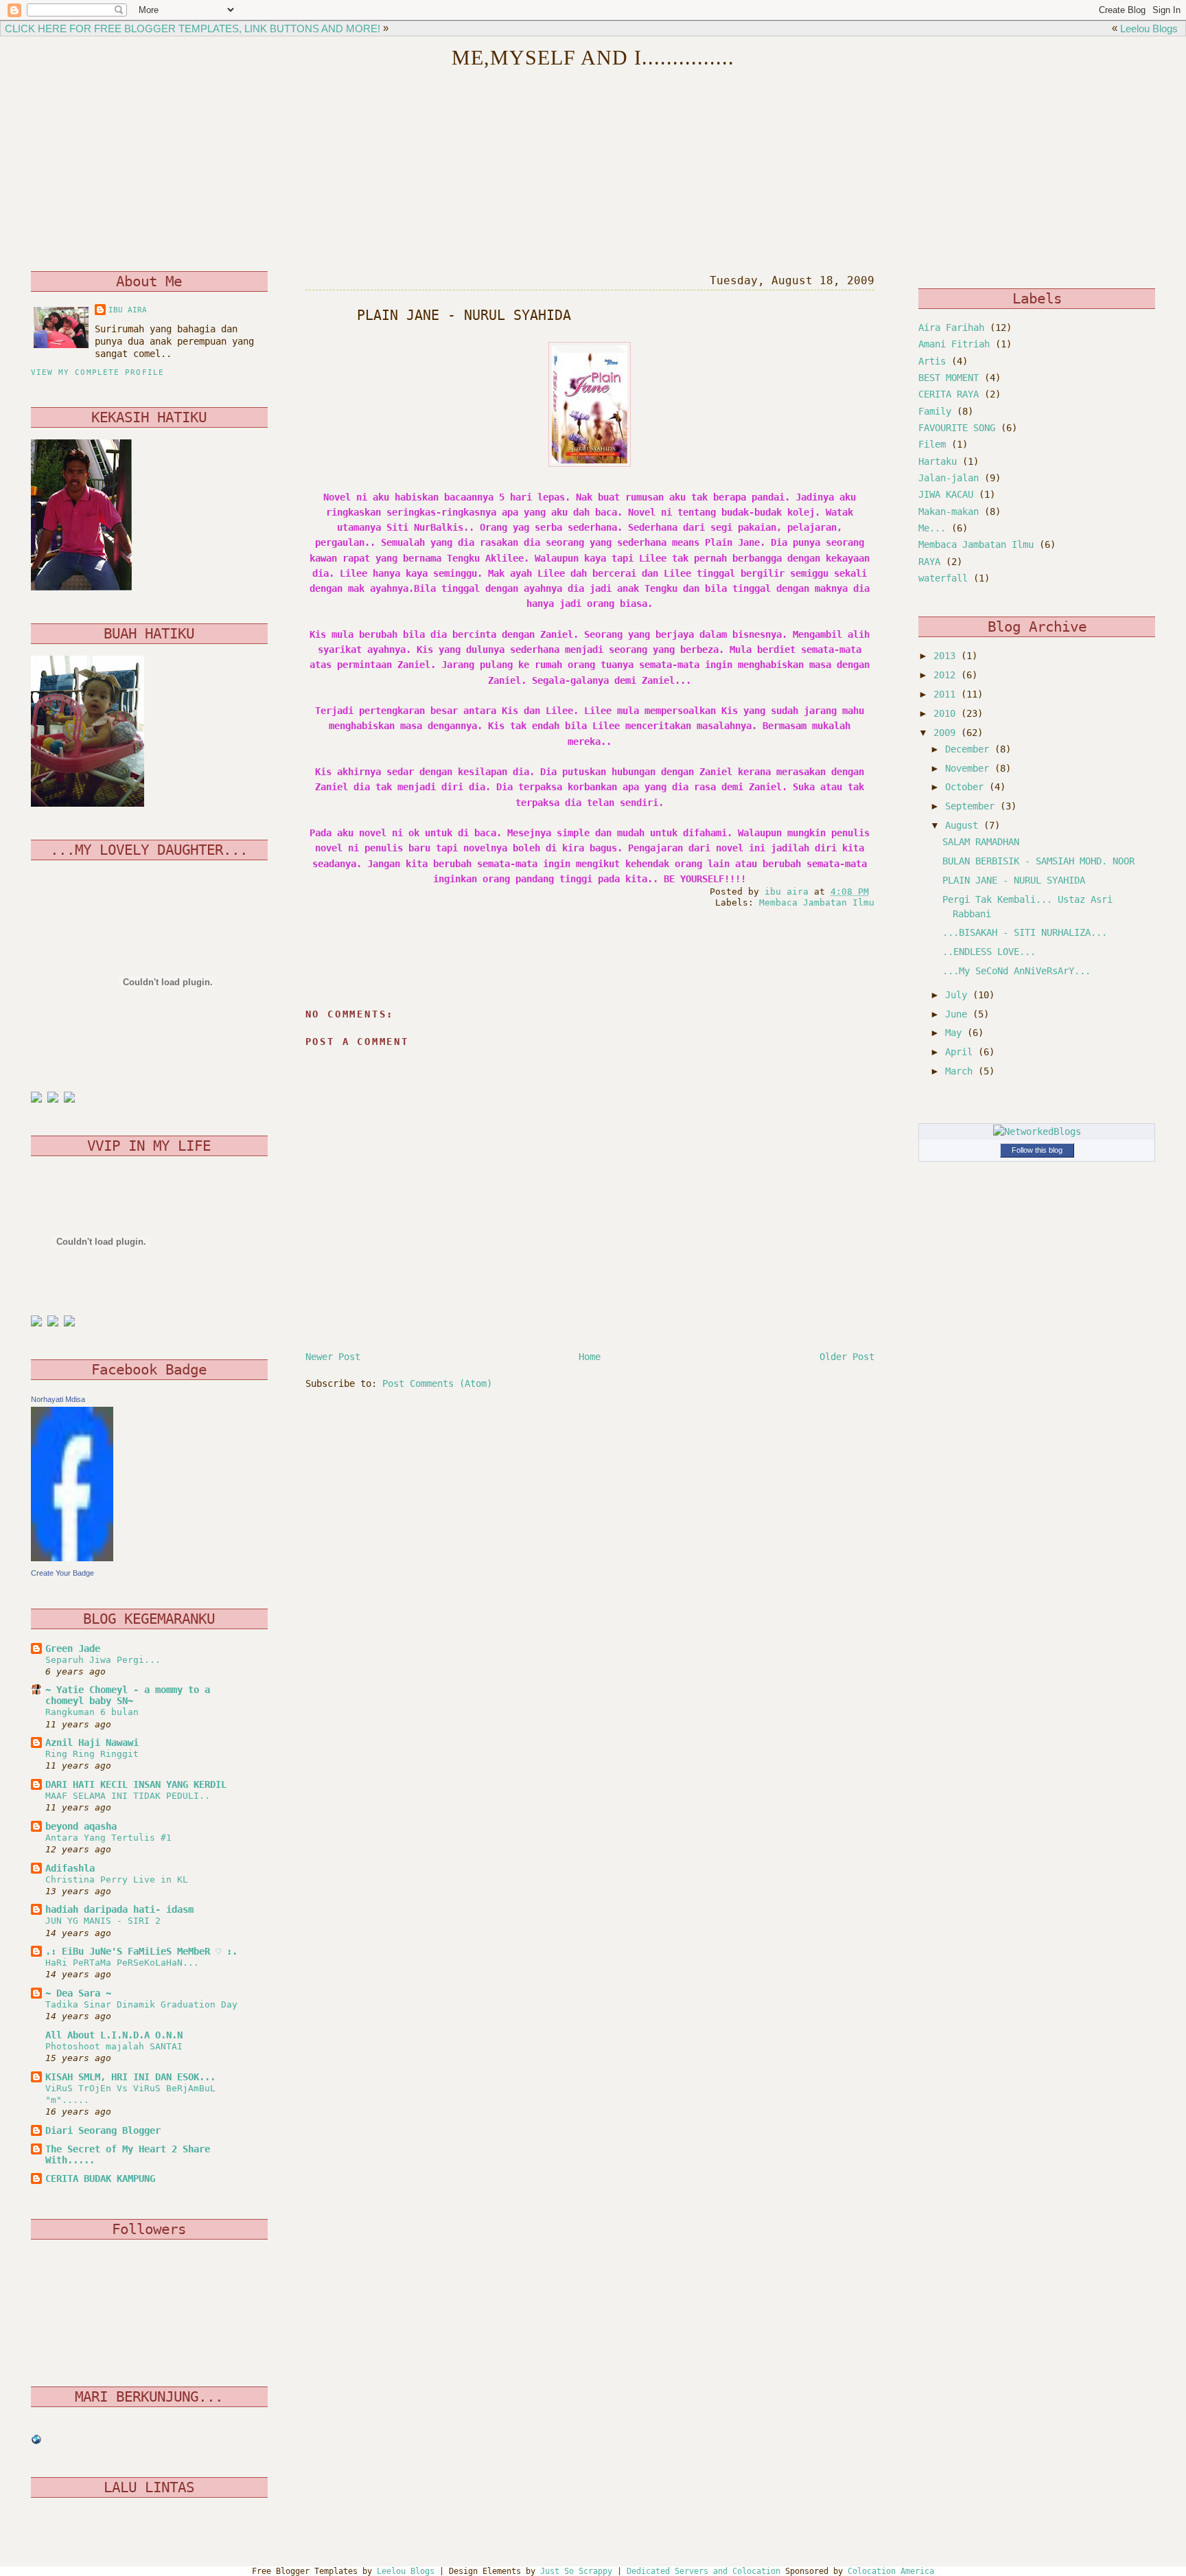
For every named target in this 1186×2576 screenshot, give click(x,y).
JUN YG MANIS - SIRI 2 (103, 1921)
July (959, 995)
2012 (947, 675)
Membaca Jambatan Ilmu (817, 902)
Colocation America (891, 2571)
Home (590, 1357)
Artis (932, 361)
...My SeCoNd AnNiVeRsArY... (1016, 971)
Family (935, 411)
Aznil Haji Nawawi (92, 1743)
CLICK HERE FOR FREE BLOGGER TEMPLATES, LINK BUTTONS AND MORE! (193, 28)
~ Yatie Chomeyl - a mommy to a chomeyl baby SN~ (128, 1695)
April (962, 1052)
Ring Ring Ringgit (92, 1754)
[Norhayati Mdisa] (72, 1558)
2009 (947, 733)
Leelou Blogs (1149, 28)
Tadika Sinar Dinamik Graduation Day (141, 2004)
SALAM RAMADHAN (981, 842)
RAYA (929, 562)
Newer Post (333, 1357)
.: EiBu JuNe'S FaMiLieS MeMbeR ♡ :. (141, 1951)
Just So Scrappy (576, 2571)
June (959, 1014)
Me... (932, 528)
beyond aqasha (81, 1826)
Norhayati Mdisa (58, 1399)
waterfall (943, 578)
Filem (932, 444)
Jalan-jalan (949, 478)
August (964, 825)
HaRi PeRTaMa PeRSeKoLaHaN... (122, 1963)
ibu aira (128, 310)
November (970, 768)
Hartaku (938, 461)
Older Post (847, 1357)
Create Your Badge (62, 1573)
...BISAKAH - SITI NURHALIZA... (1025, 932)
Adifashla (70, 1868)
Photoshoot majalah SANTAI (114, 2046)
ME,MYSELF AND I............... (593, 58)
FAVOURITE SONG (957, 428)
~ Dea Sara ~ (78, 1993)
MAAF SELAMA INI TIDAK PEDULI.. (128, 1796)
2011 (947, 694)
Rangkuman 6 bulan (92, 1712)
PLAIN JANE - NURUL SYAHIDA (1014, 880)
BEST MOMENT (949, 378)
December (970, 749)
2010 (947, 713)
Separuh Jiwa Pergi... (103, 1660)
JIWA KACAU (946, 494)
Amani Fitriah (954, 344)
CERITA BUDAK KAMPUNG (100, 2178)
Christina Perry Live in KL (117, 1879)
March (962, 1071)
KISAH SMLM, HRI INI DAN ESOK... (130, 2077)
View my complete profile (97, 372)
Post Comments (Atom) (437, 1383)
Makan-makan (949, 511)
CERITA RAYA (949, 394)
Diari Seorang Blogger (103, 2130)
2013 (947, 656)
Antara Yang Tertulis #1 (108, 1838)
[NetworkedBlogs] (1037, 1131)
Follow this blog (1037, 1150)
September (973, 806)
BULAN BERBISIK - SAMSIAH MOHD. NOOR (1038, 861)
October (967, 787)
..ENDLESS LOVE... (989, 952)
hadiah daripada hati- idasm (119, 1909)
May (956, 1033)
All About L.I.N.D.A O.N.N (114, 2035)
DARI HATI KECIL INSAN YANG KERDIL (136, 1784)
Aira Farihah (951, 327)
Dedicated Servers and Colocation (704, 2571)
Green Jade (73, 1648)
